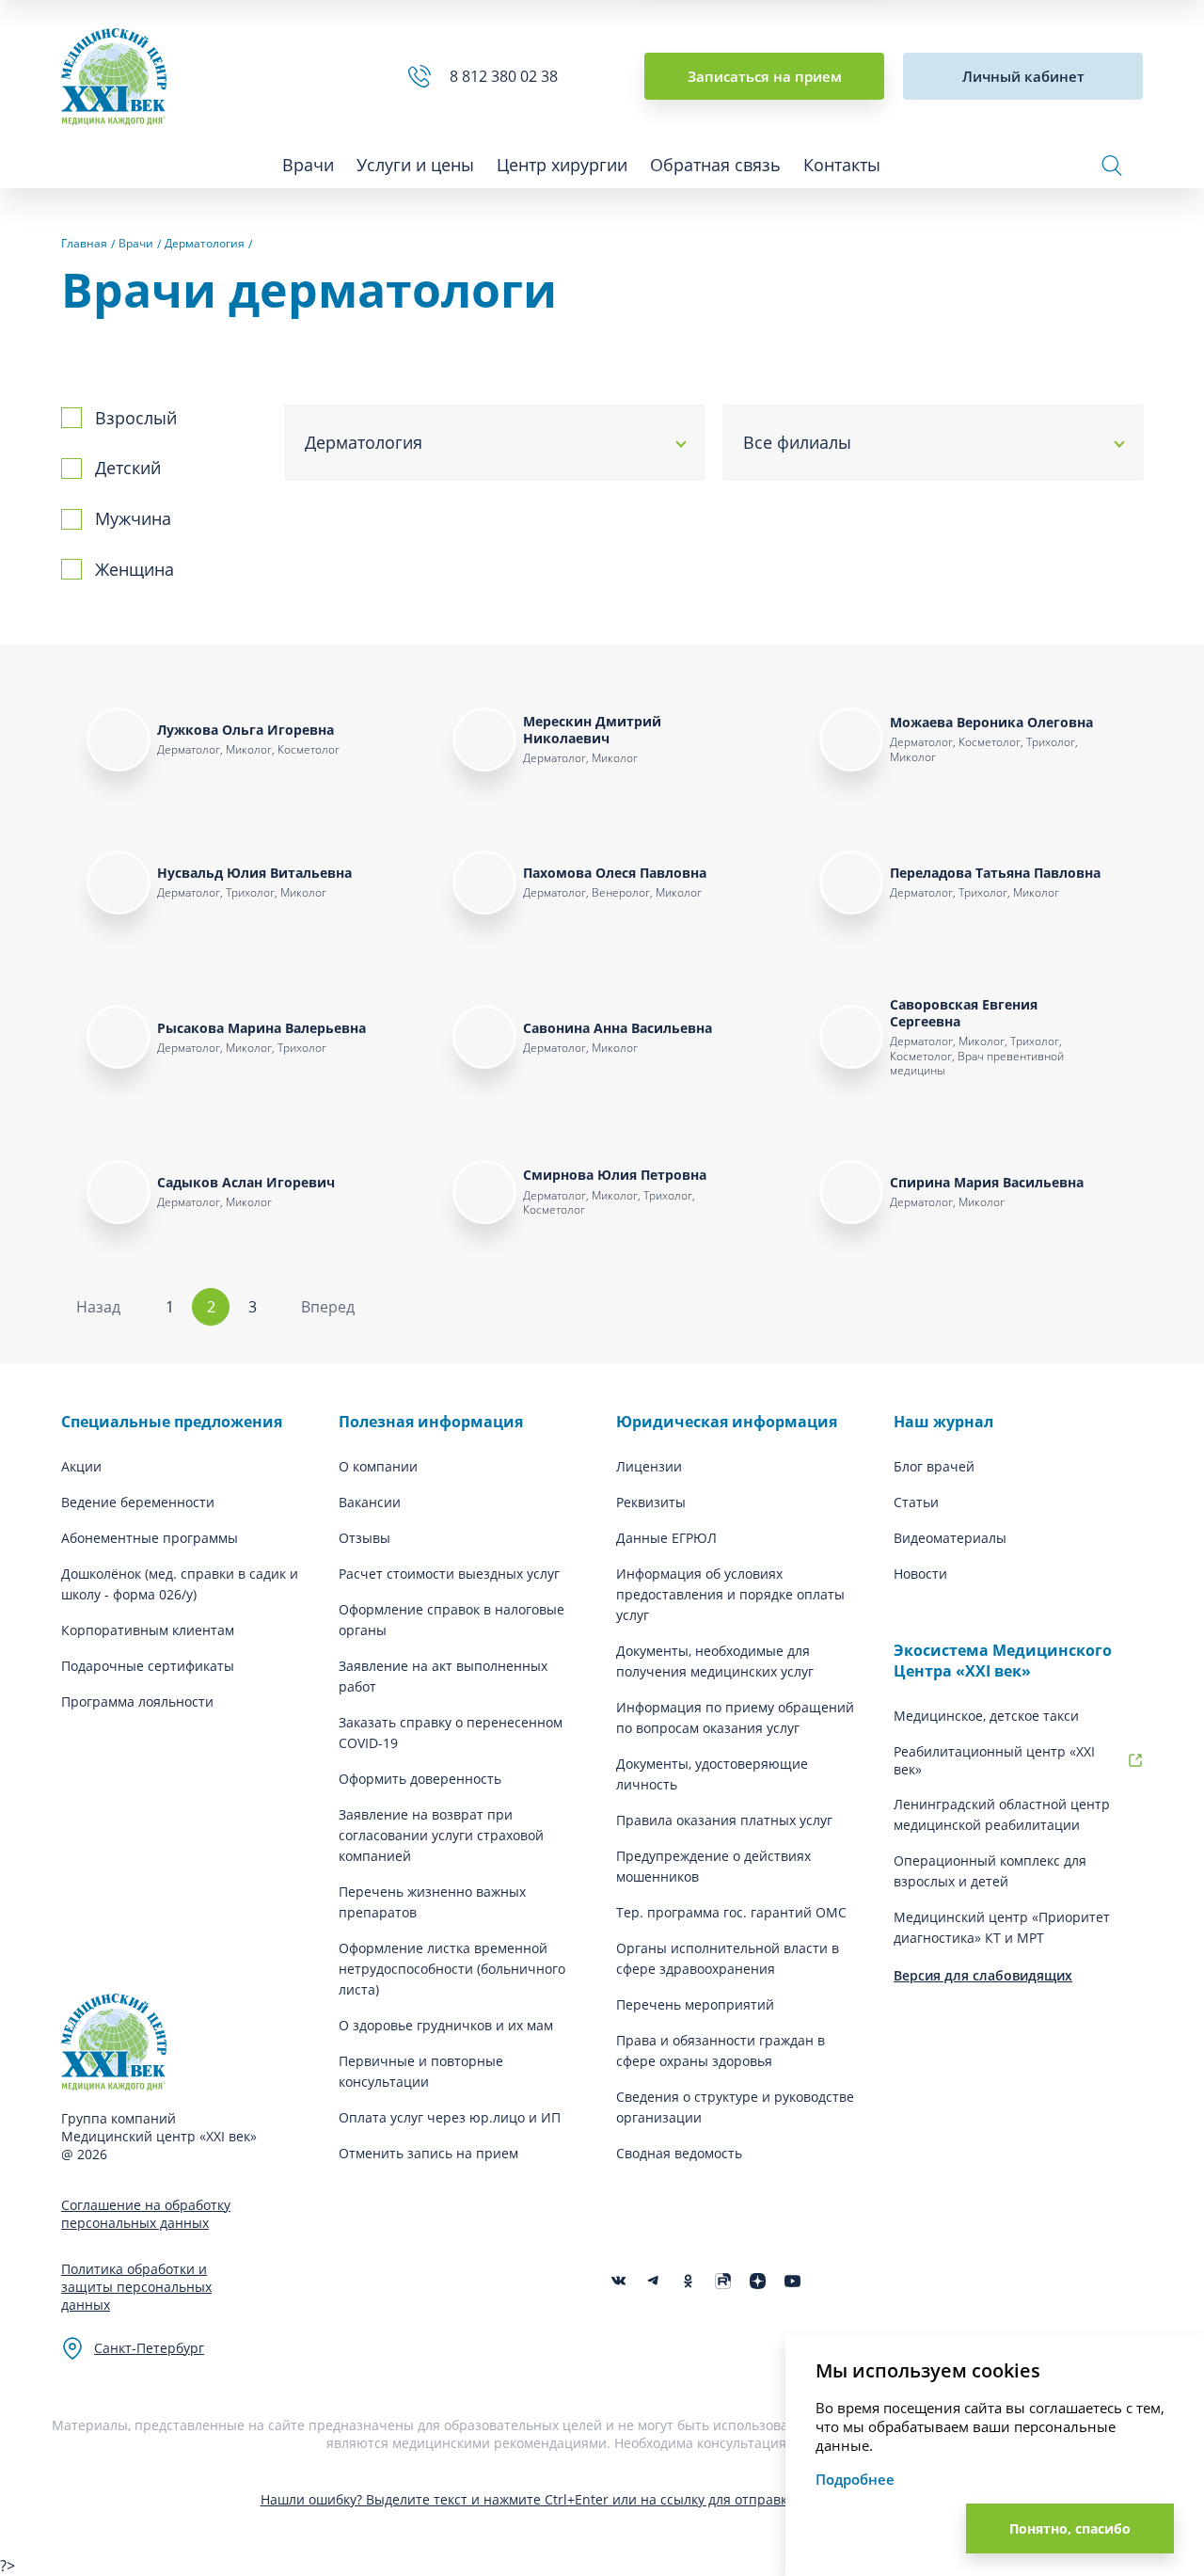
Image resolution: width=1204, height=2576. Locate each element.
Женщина (135, 569)
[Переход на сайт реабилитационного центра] (1135, 1760)
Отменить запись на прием (428, 2153)
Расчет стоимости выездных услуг (449, 1574)
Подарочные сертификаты (148, 1666)
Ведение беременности (138, 1502)
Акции (81, 1466)
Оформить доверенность (420, 1779)
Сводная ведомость (679, 2153)
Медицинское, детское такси (986, 1716)
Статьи (916, 1502)
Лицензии (649, 1466)
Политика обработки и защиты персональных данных (136, 2287)
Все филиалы (797, 442)
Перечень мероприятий (695, 2004)
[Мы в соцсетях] (688, 2281)
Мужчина (133, 518)
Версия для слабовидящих (983, 1975)
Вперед (328, 1307)
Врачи (308, 165)
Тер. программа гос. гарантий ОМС (731, 1912)
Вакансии (370, 1502)
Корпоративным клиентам (148, 1630)
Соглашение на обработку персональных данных (146, 2214)
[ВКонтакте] (618, 2281)
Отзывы (364, 1538)
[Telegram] (653, 2281)
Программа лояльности (137, 1701)
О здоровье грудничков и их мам (446, 2025)
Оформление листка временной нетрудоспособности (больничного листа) (452, 1969)
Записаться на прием (765, 76)
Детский (128, 468)
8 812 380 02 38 (507, 76)
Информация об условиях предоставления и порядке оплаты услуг (730, 1594)
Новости (920, 1574)
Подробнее (855, 2479)
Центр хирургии (562, 165)
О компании (378, 1466)
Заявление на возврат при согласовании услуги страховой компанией (441, 1835)
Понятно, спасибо (1070, 2528)
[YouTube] (792, 2281)
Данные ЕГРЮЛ (666, 1538)
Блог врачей (934, 1466)
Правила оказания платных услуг (724, 1820)
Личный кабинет (1023, 76)
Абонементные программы (150, 1538)
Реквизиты (651, 1502)
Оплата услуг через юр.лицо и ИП (450, 2117)
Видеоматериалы (950, 1538)
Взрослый (136, 418)
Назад (98, 1307)
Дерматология (364, 442)
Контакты (842, 165)
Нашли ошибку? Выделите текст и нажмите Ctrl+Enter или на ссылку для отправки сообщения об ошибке (602, 2499)
